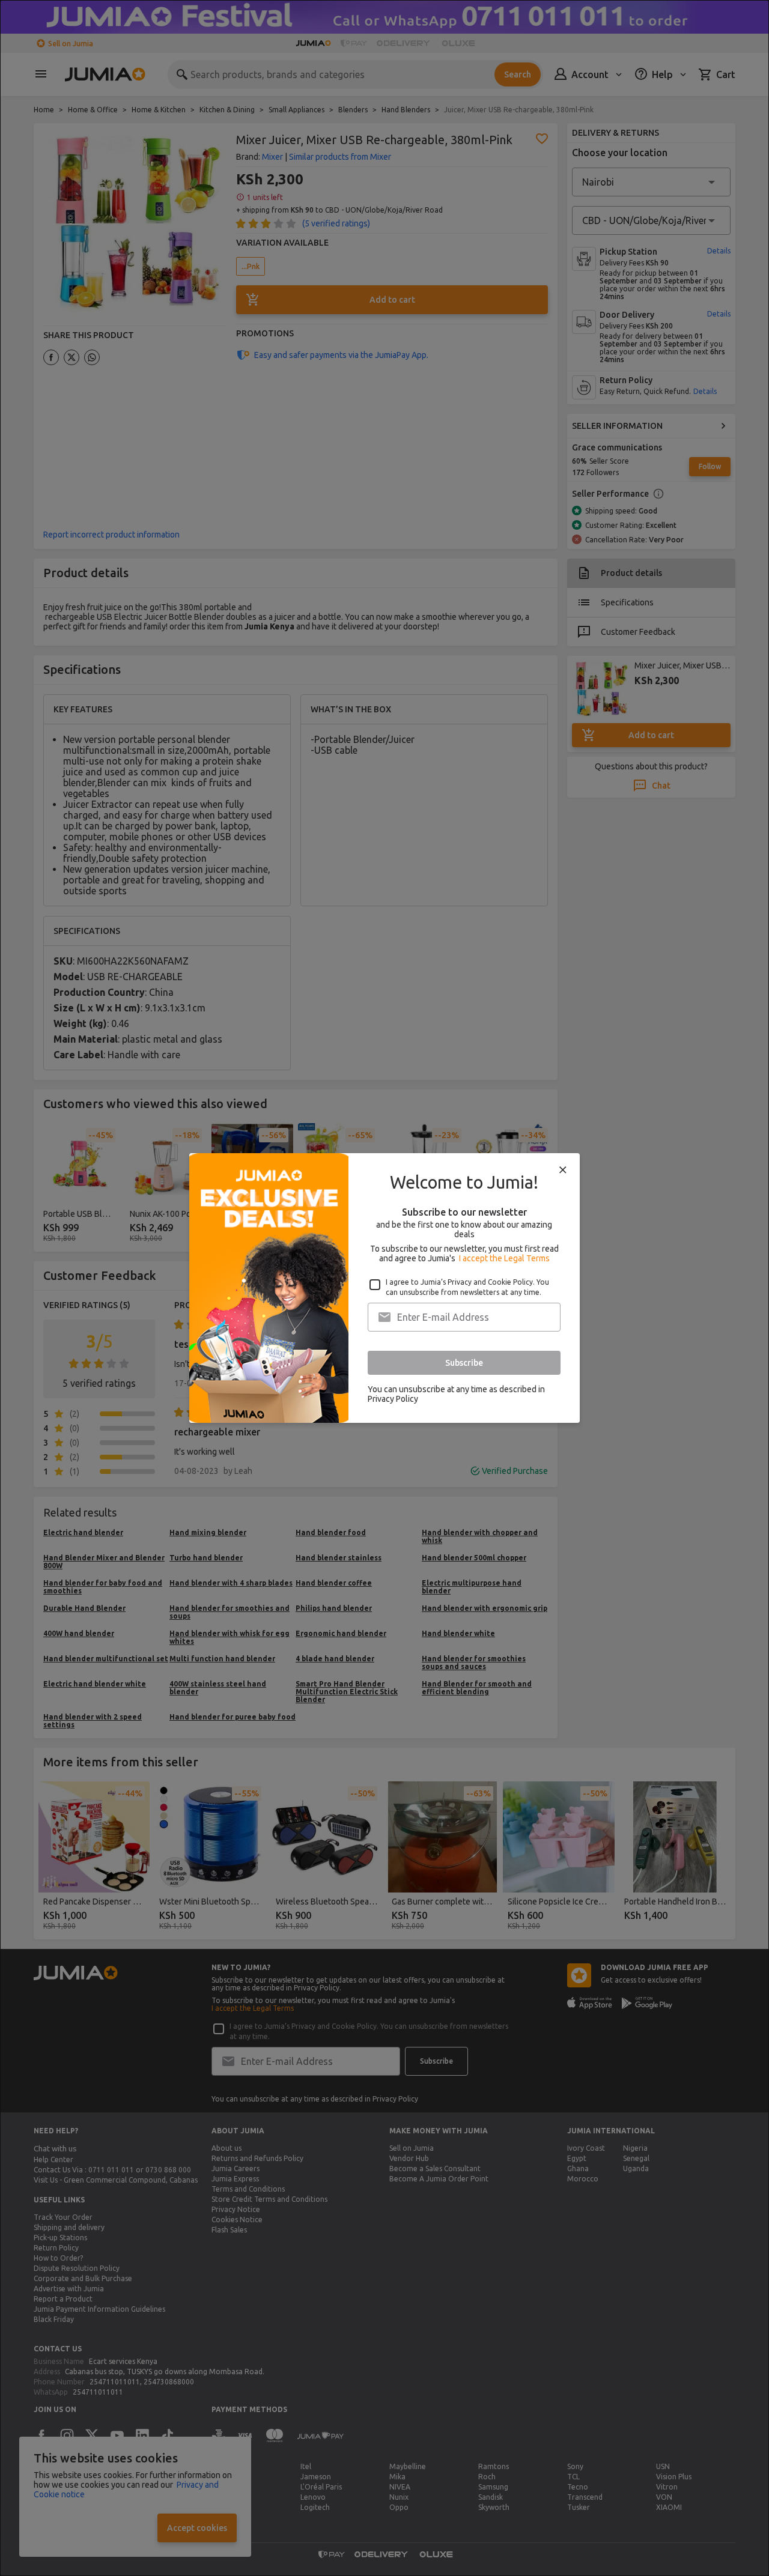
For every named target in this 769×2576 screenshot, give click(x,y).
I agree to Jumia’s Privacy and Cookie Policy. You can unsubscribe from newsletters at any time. (467, 1287)
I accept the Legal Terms (504, 1258)
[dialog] (384, 1288)
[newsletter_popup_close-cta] (563, 1170)
